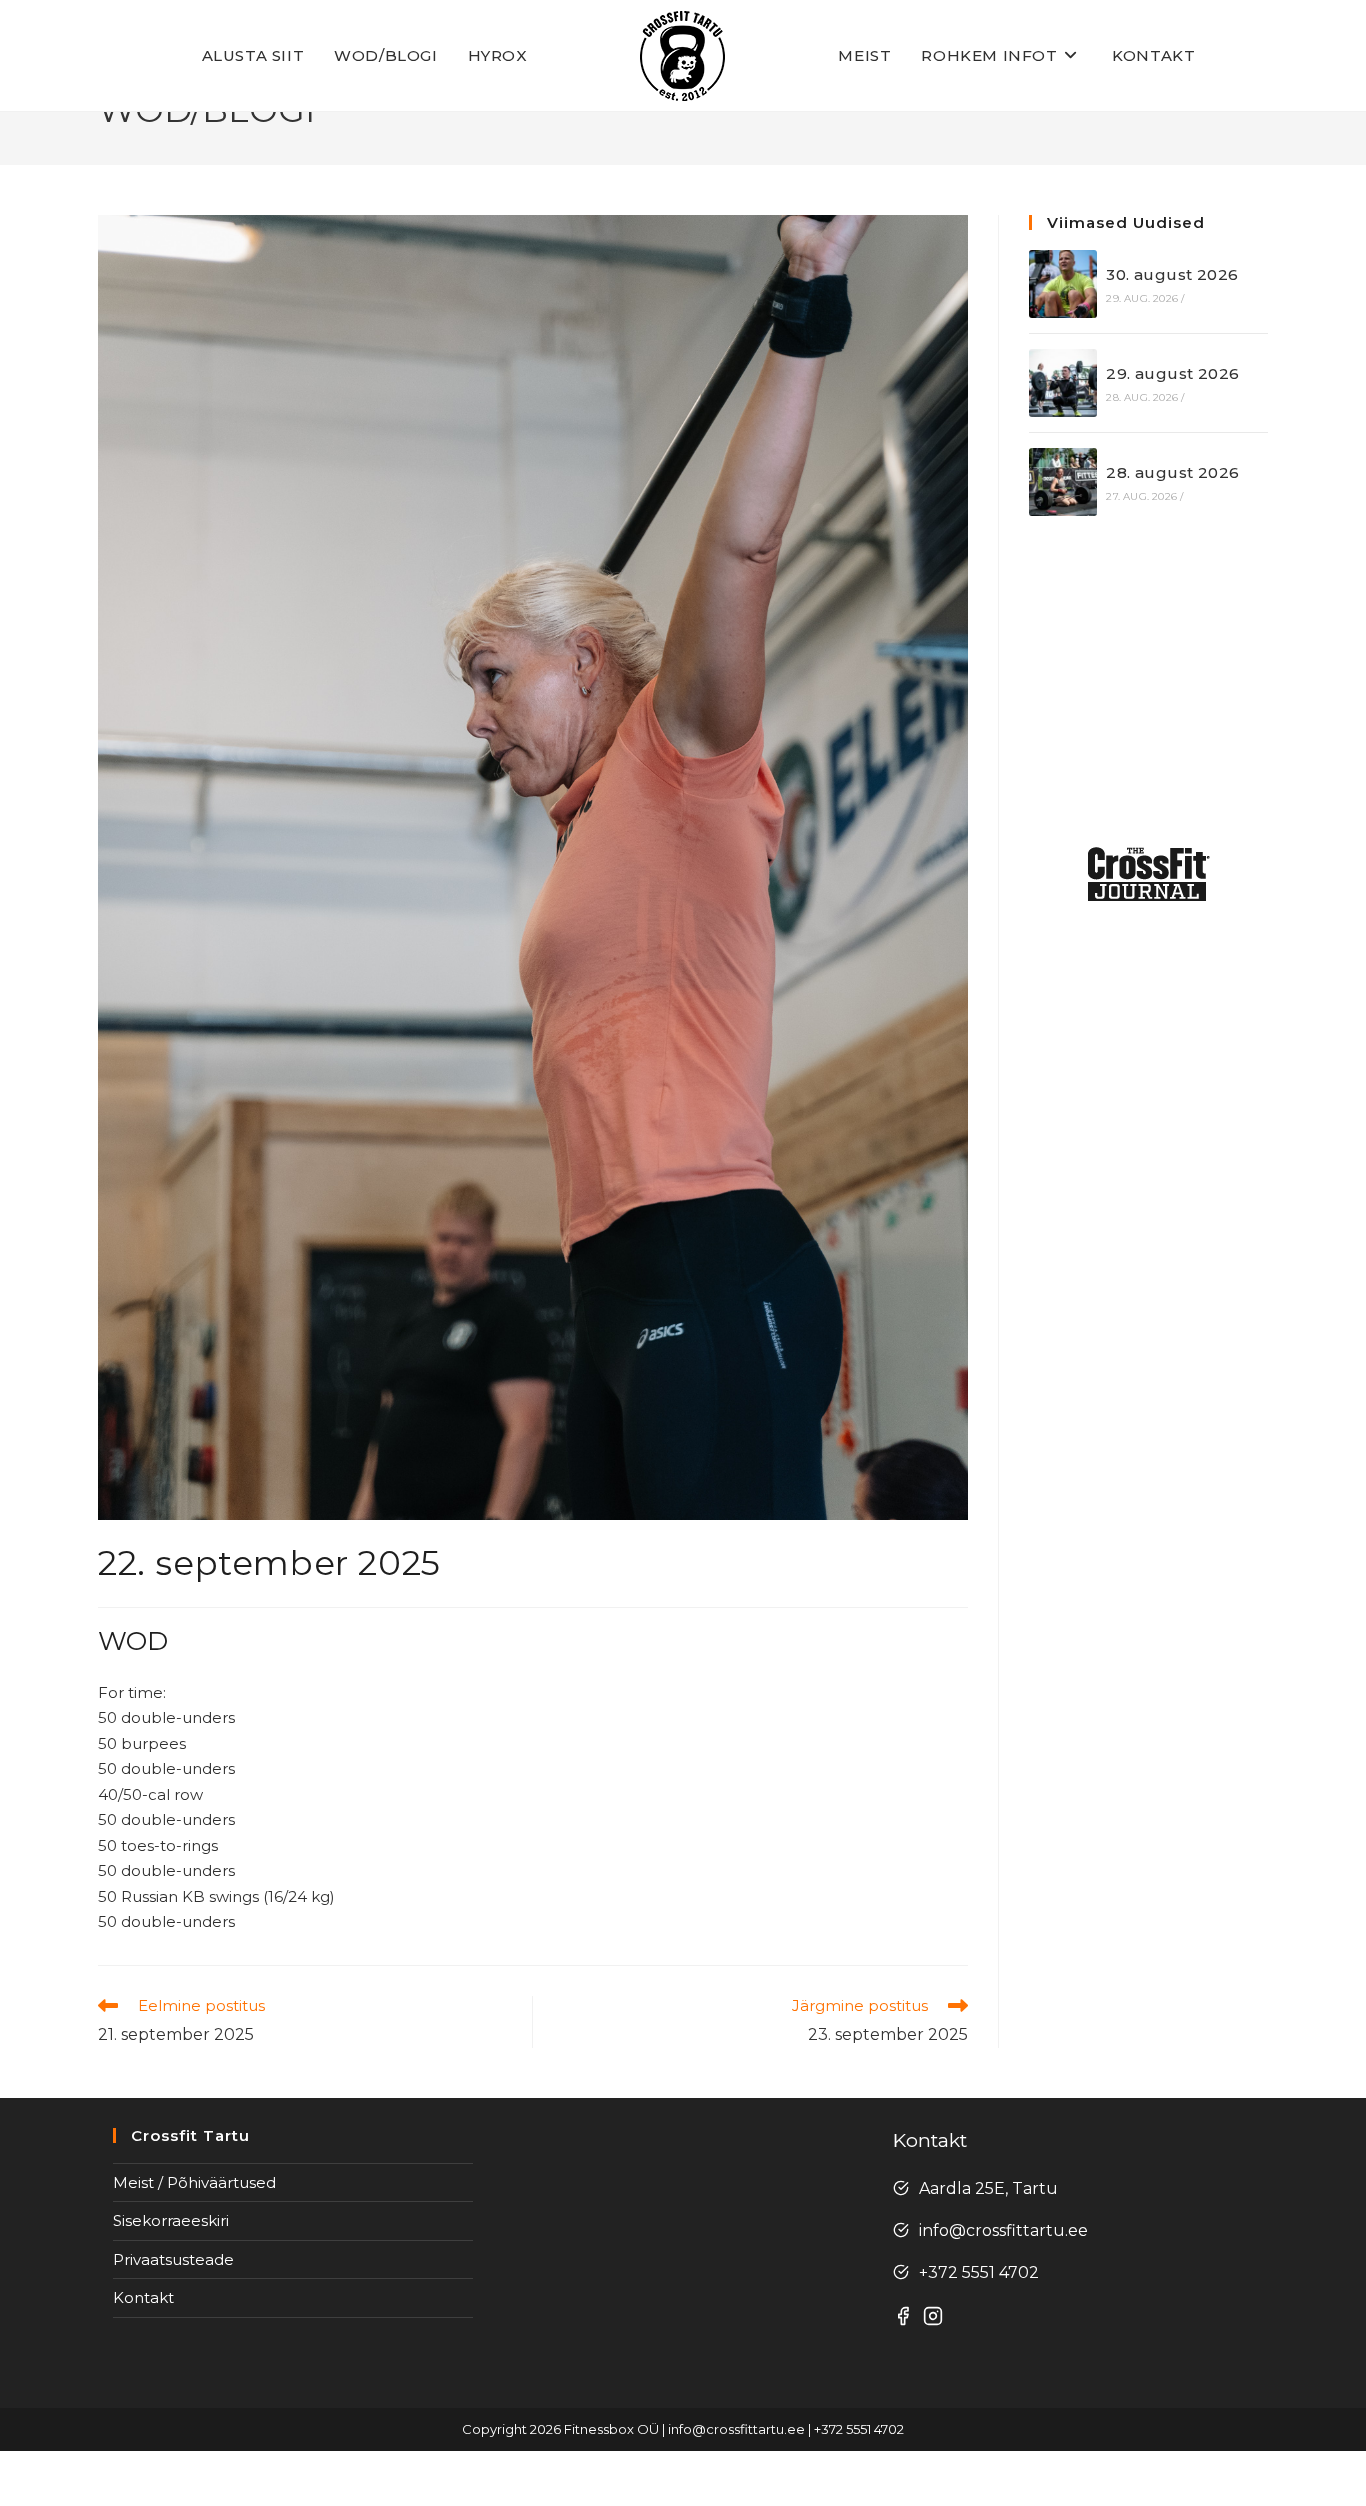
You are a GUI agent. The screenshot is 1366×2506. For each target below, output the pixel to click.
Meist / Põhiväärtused (194, 2182)
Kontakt (143, 2297)
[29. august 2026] (1063, 383)
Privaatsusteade (173, 2259)
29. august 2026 (1172, 373)
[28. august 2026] (1063, 482)
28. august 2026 (1172, 472)
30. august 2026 (1172, 274)
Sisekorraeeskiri (171, 2220)
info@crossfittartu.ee (1003, 2230)
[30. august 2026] (1063, 284)
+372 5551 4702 (979, 2272)
